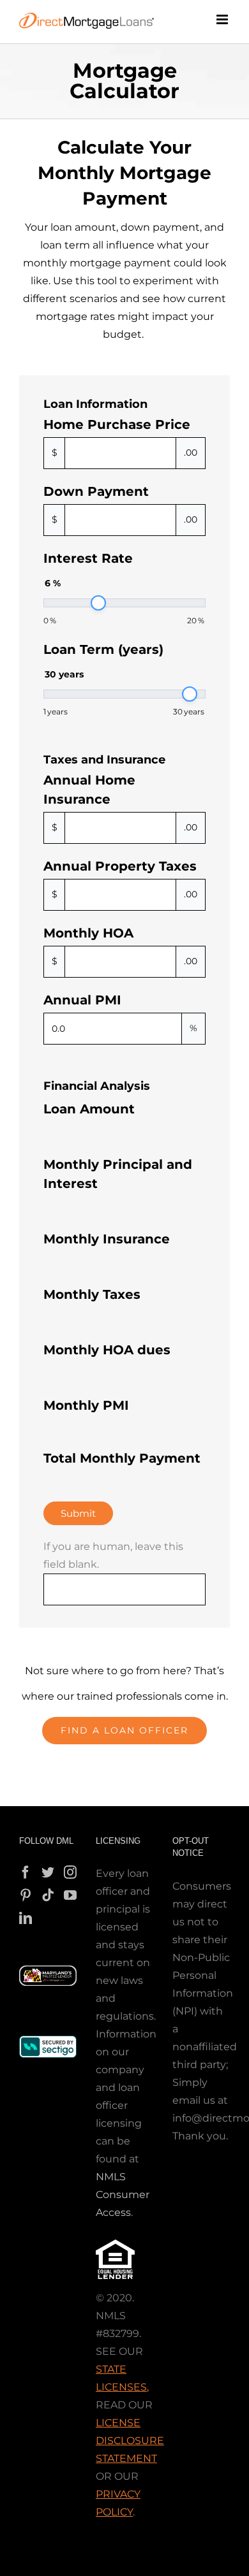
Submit (78, 1513)
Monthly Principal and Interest (118, 1174)
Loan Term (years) (103, 649)
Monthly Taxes (92, 1294)
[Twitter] (48, 1872)
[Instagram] (70, 1872)
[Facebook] (26, 1872)
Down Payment (96, 491)
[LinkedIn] (26, 1918)
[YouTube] (70, 1895)
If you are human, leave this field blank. (113, 1555)
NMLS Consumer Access (123, 2195)
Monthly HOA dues (107, 1350)
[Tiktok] (48, 1895)
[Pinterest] (26, 1895)
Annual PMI (82, 1000)
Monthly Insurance (107, 1239)
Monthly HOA (88, 933)
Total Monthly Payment (122, 1458)
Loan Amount (89, 1109)
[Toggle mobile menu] (223, 19)
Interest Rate (88, 558)
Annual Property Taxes (120, 866)
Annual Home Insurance (89, 790)
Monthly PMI (86, 1405)
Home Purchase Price (117, 424)
